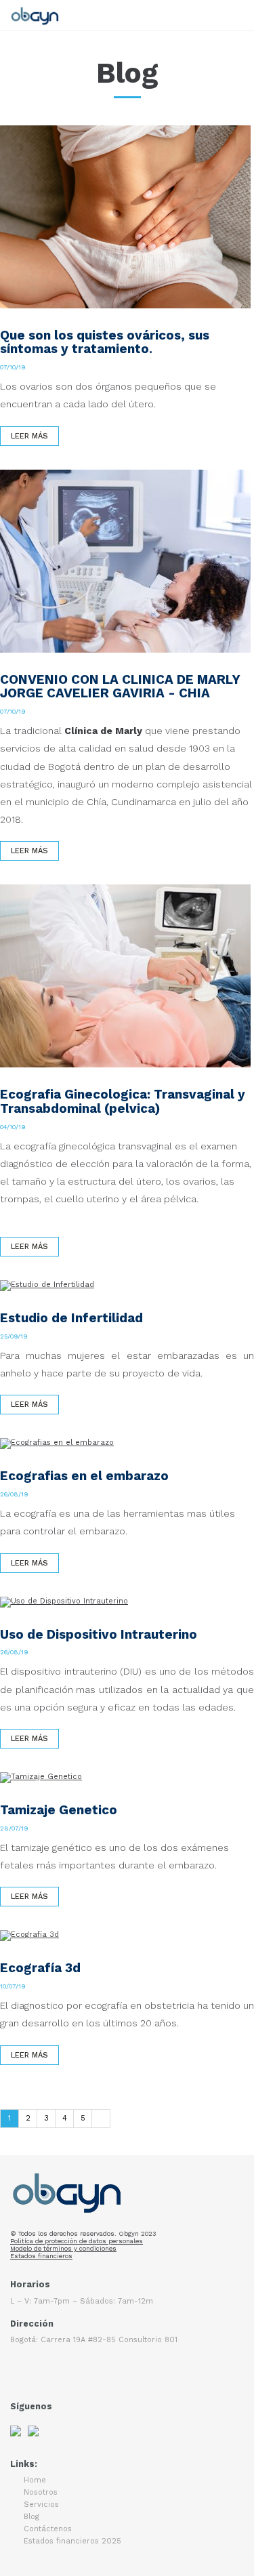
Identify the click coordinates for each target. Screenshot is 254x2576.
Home (35, 2480)
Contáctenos (48, 2529)
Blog (31, 2517)
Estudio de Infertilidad (71, 1318)
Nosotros (41, 2492)
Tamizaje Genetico (59, 1810)
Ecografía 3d (40, 1968)
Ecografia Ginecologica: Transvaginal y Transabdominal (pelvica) (123, 1101)
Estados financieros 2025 (72, 2541)
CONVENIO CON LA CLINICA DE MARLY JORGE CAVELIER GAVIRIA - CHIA (120, 687)
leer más (29, 436)
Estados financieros (41, 2256)
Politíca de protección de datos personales (77, 2241)
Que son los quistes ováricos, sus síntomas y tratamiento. (105, 342)
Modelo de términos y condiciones (63, 2248)
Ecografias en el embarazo (84, 1476)
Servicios (41, 2505)
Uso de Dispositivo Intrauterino (99, 1634)
